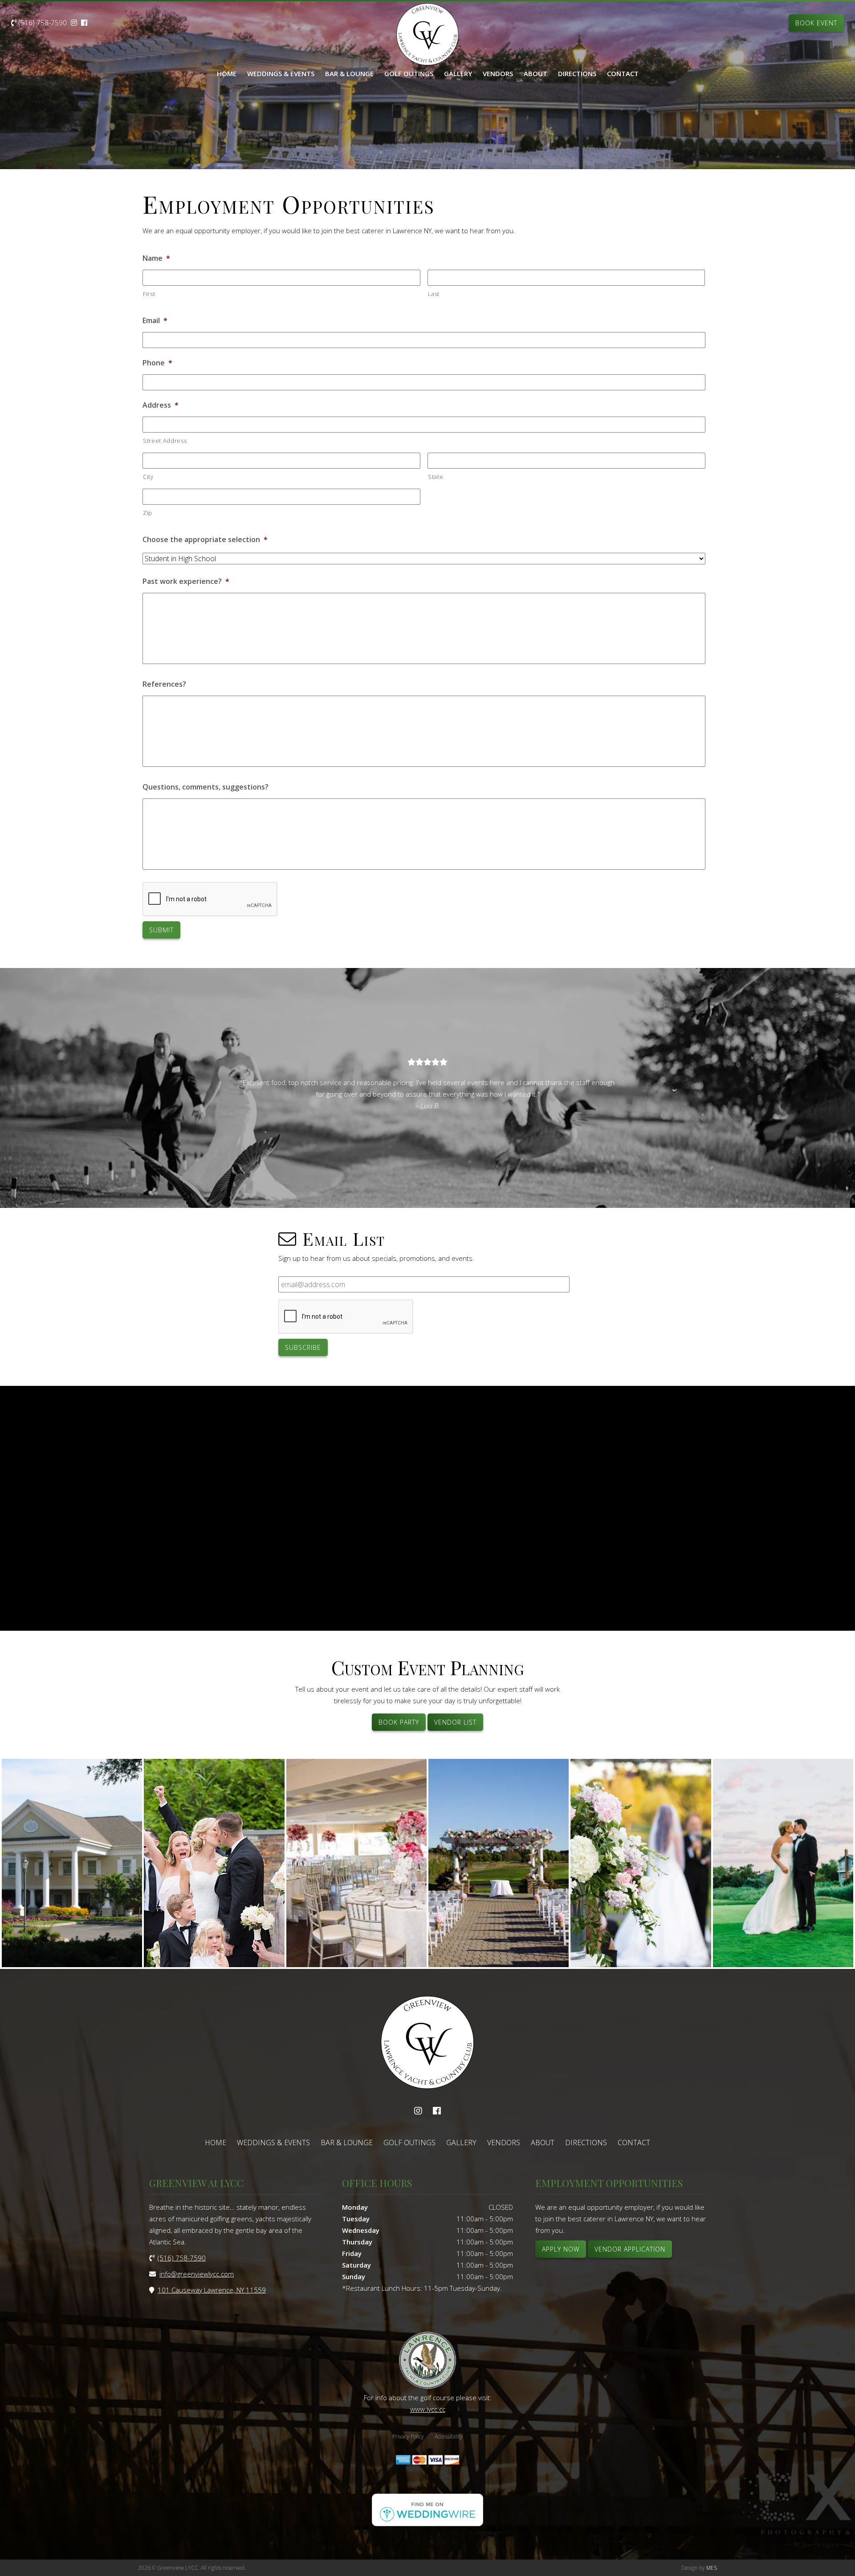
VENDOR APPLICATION (630, 2249)
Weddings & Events (281, 73)
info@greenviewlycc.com (197, 2274)
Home (227, 73)
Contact (623, 73)
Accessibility (449, 2436)
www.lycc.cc (428, 2409)
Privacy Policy (408, 2436)
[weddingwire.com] (427, 2523)
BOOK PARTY (399, 1722)
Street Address (165, 441)
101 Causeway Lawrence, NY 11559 (212, 2290)
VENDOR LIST (455, 1722)
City (148, 477)
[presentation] (210, 899)
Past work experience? (186, 581)
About (535, 73)
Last (434, 294)
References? (164, 684)
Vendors (498, 73)
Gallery (458, 73)
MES (712, 2568)
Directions (577, 73)
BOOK (816, 23)
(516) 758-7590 (42, 23)
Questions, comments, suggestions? (206, 787)
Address (161, 405)
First (149, 294)
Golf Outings (409, 73)
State (436, 477)
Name (156, 258)
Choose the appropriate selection (205, 540)
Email (155, 321)
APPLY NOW (561, 2249)
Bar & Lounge (349, 73)
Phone (157, 363)
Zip (148, 513)
